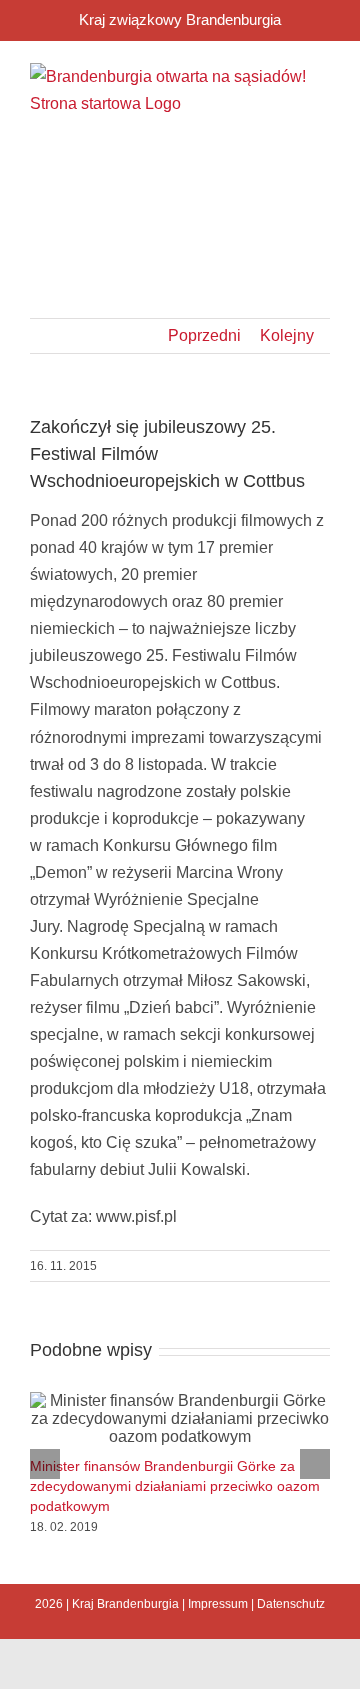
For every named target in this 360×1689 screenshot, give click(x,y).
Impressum (218, 1604)
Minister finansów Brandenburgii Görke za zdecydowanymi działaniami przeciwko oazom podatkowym (175, 1486)
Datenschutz (291, 1604)
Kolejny (287, 335)
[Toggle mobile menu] (322, 159)
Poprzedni (204, 335)
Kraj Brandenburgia (125, 1604)
